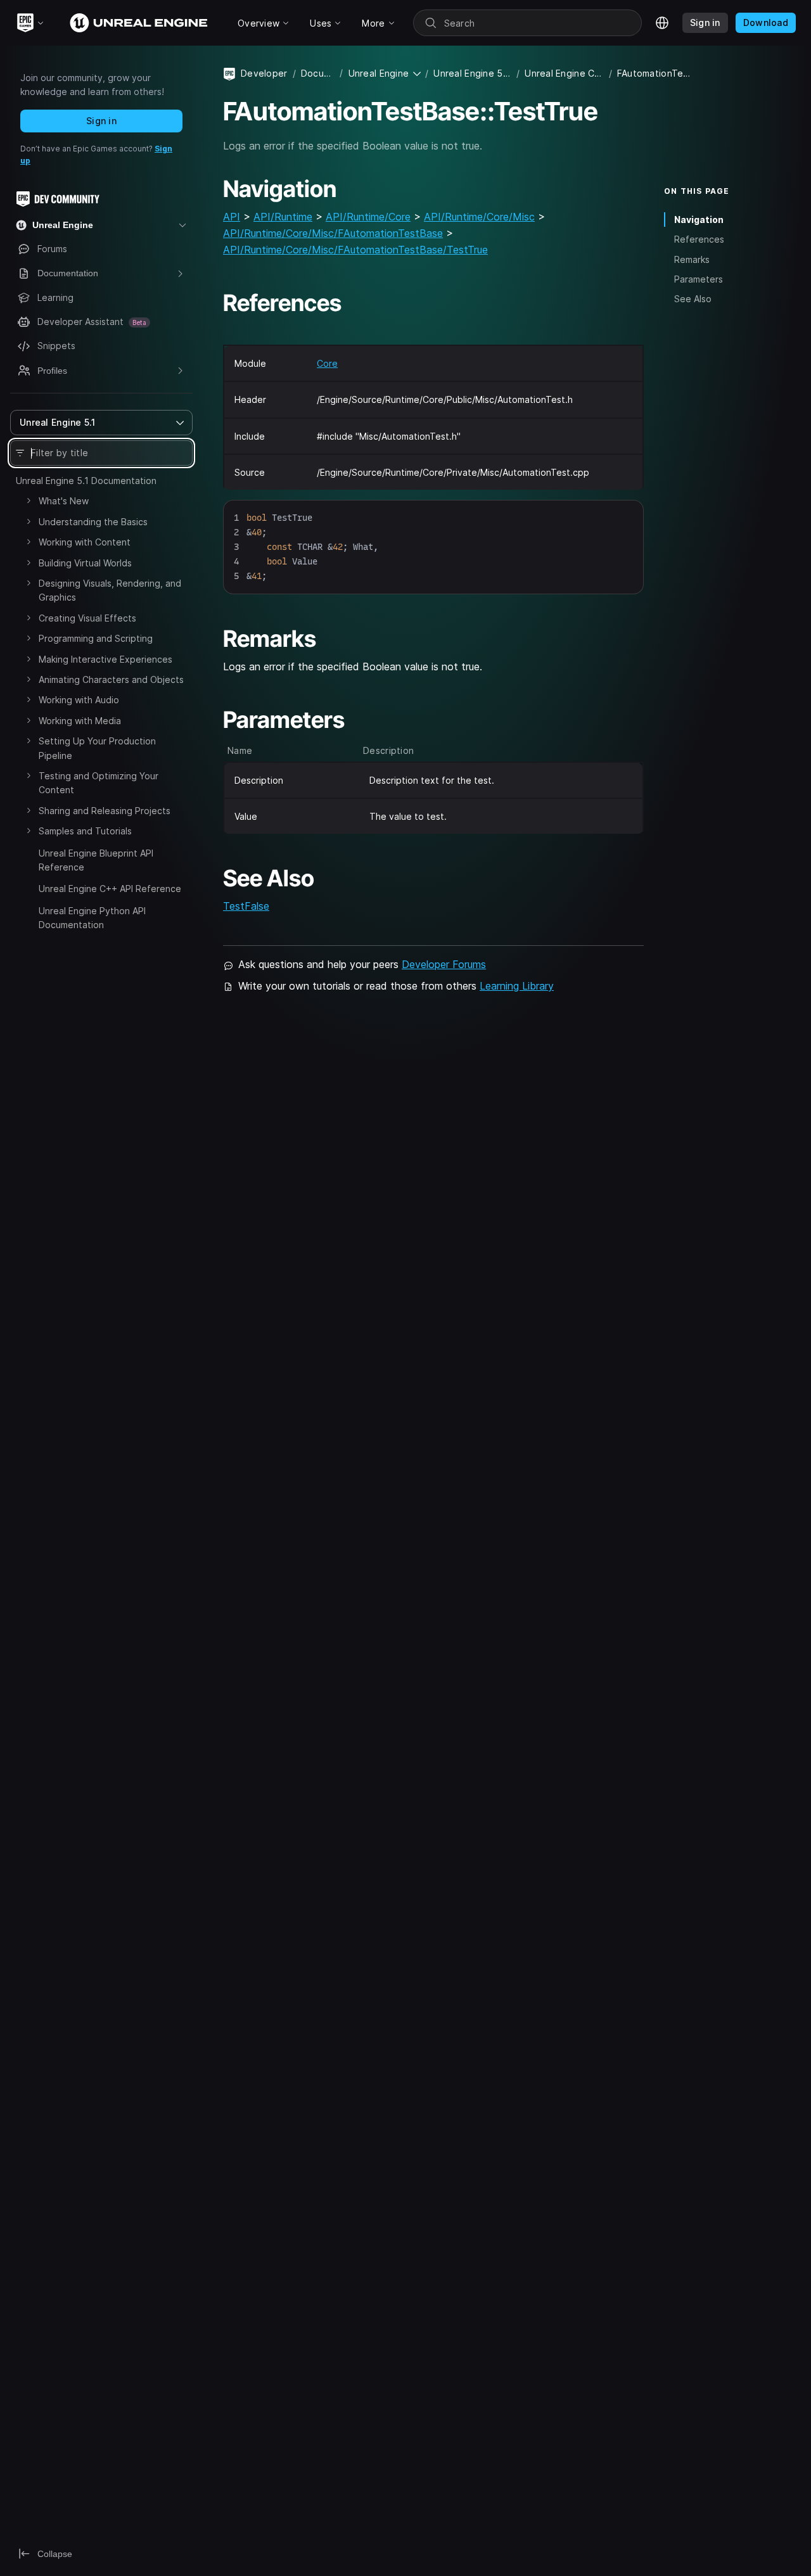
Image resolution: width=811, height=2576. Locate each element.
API (232, 217)
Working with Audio (79, 700)
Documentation (318, 73)
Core (327, 363)
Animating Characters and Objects (111, 679)
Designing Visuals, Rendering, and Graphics (110, 590)
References (699, 239)
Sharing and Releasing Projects (105, 811)
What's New (64, 501)
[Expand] (29, 501)
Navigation (699, 220)
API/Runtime (283, 217)
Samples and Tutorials (85, 831)
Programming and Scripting (96, 638)
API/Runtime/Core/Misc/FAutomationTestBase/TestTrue (355, 250)
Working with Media (80, 721)
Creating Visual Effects (87, 618)
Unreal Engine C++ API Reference (110, 889)
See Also (693, 299)
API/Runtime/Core (368, 217)
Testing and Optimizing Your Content (99, 783)
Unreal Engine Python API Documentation (92, 918)
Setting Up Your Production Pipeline (97, 748)
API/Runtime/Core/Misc (479, 217)
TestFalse (246, 906)
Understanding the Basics (93, 522)
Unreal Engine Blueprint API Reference (96, 860)
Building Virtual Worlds (85, 563)
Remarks (692, 259)
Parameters (699, 279)
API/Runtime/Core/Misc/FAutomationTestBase (333, 233)
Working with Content (85, 542)
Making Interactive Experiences (105, 659)
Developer (264, 73)
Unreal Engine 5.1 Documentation (86, 481)
